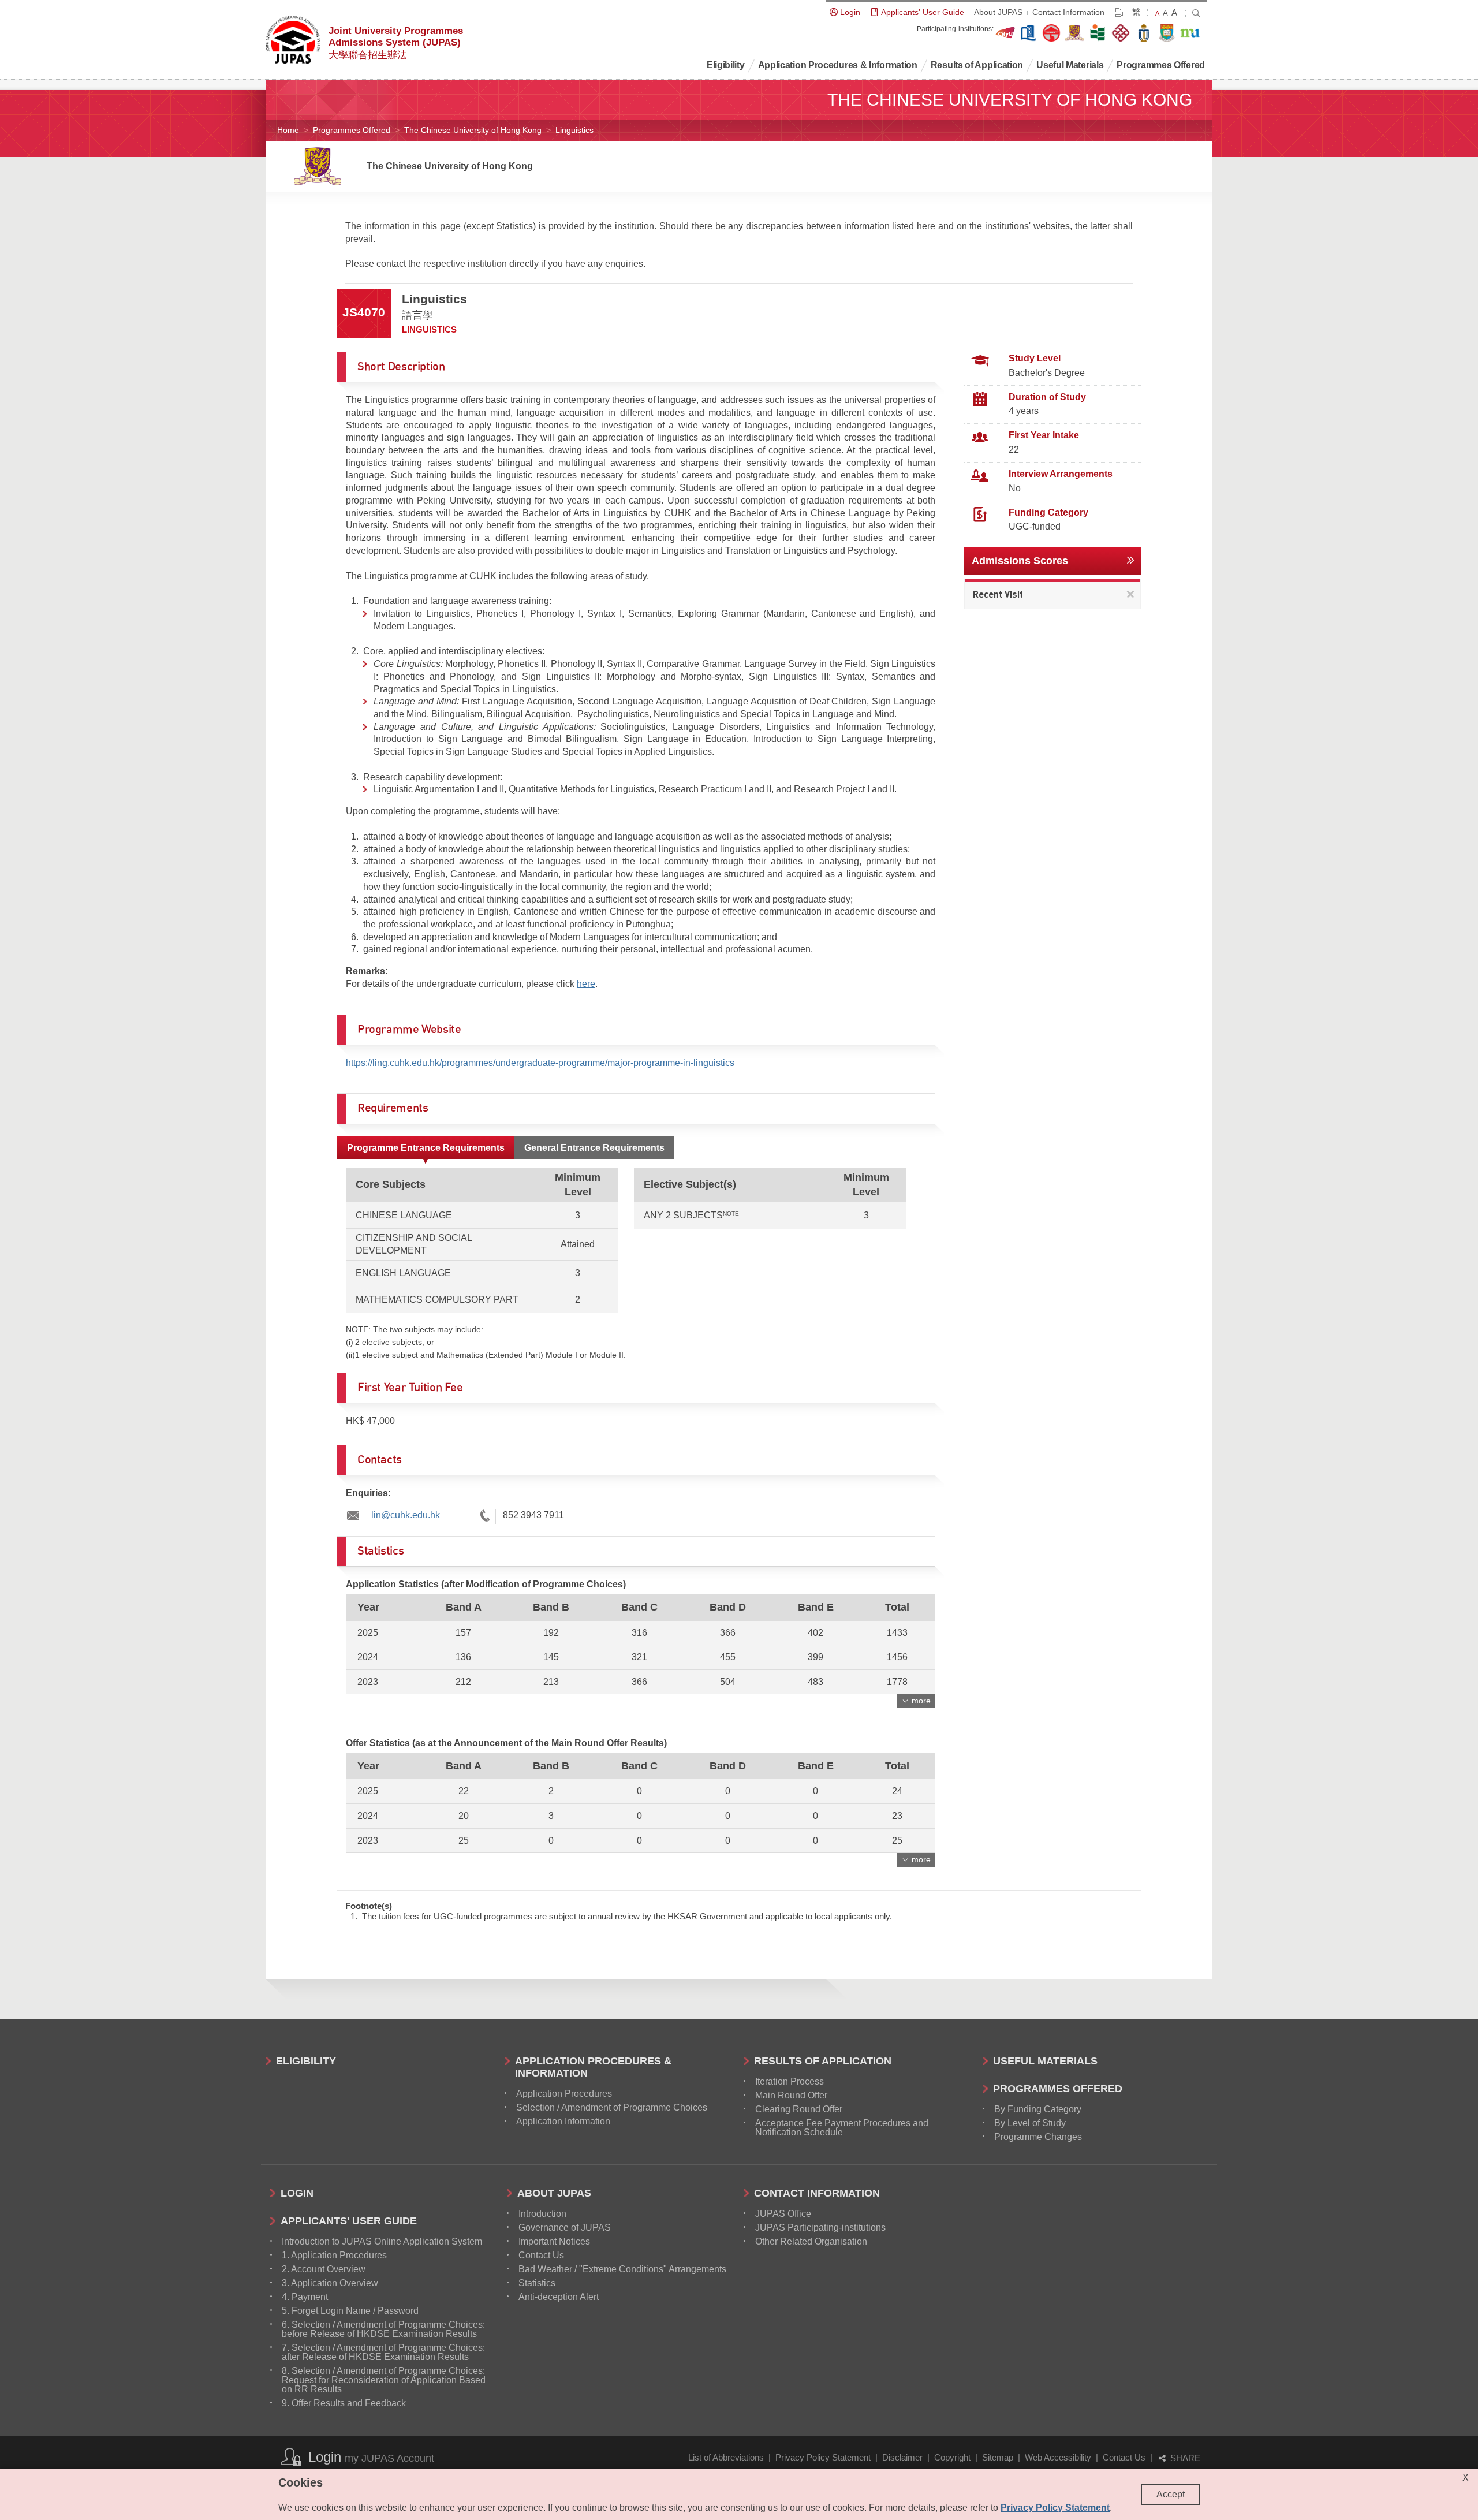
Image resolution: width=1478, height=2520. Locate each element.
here (586, 984)
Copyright (952, 2457)
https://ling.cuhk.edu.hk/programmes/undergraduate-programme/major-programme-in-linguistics (540, 1063)
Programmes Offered (352, 130)
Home (288, 130)
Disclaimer (902, 2457)
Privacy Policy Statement (823, 2457)
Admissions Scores (1020, 561)
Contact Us (1124, 2457)
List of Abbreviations (726, 2457)
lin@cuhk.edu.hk (406, 1515)
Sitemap (998, 2457)
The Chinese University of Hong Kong (473, 130)
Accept (1171, 2494)
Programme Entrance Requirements (426, 1148)
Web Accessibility (1058, 2457)
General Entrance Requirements (594, 1148)
